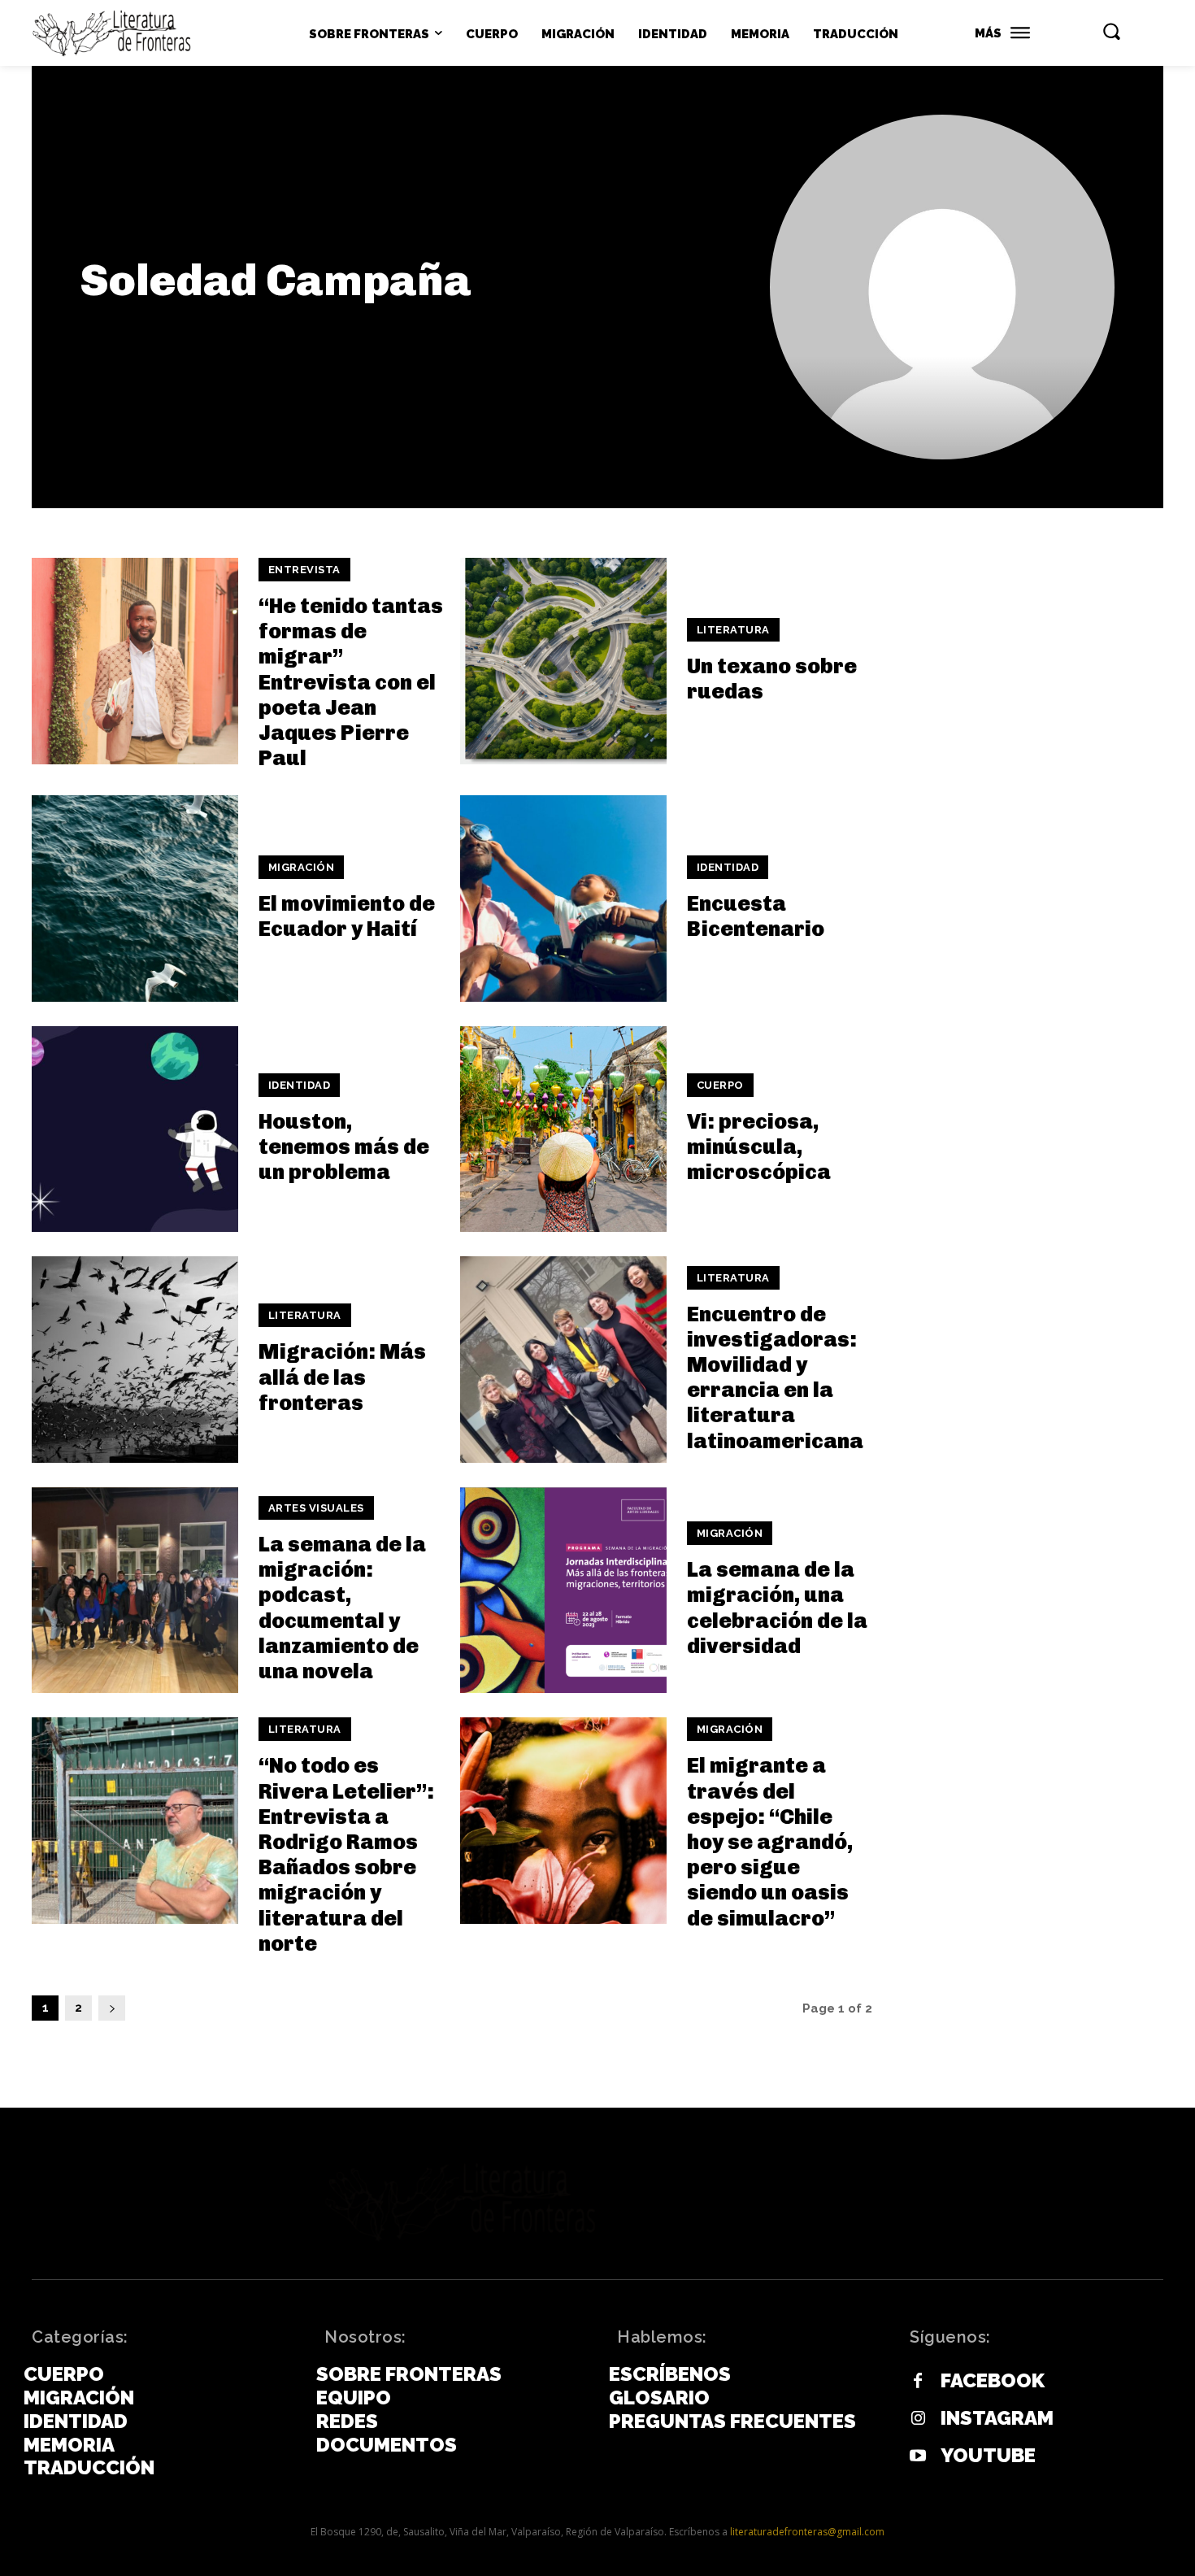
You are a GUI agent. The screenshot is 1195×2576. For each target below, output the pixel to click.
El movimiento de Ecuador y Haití (347, 916)
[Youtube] (918, 2456)
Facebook (993, 2381)
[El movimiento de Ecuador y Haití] (135, 899)
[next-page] (112, 2008)
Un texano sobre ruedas (772, 679)
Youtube (988, 2456)
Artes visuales (316, 1508)
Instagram (997, 2418)
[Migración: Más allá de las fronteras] (135, 1360)
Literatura (733, 630)
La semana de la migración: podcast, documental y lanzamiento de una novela (342, 1608)
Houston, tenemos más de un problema (344, 1147)
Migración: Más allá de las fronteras (342, 1377)
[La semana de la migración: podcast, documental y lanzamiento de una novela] (135, 1590)
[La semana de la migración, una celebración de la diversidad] (563, 1590)
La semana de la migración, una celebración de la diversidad (777, 1608)
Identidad (728, 867)
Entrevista (304, 570)
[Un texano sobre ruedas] (563, 661)
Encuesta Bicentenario (756, 916)
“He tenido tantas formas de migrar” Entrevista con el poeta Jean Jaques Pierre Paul (351, 682)
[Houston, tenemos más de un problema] (135, 1129)
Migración (302, 867)
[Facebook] (918, 2382)
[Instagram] (918, 2419)
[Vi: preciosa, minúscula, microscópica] (563, 1129)
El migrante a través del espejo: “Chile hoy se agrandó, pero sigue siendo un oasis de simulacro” (770, 1842)
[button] (1111, 31)
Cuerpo (720, 1085)
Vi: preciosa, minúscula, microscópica (759, 1147)
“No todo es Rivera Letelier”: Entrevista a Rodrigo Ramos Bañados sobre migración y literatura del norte (346, 1854)
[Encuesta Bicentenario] (563, 899)
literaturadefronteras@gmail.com (807, 2532)
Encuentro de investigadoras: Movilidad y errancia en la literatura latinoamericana (775, 1378)
